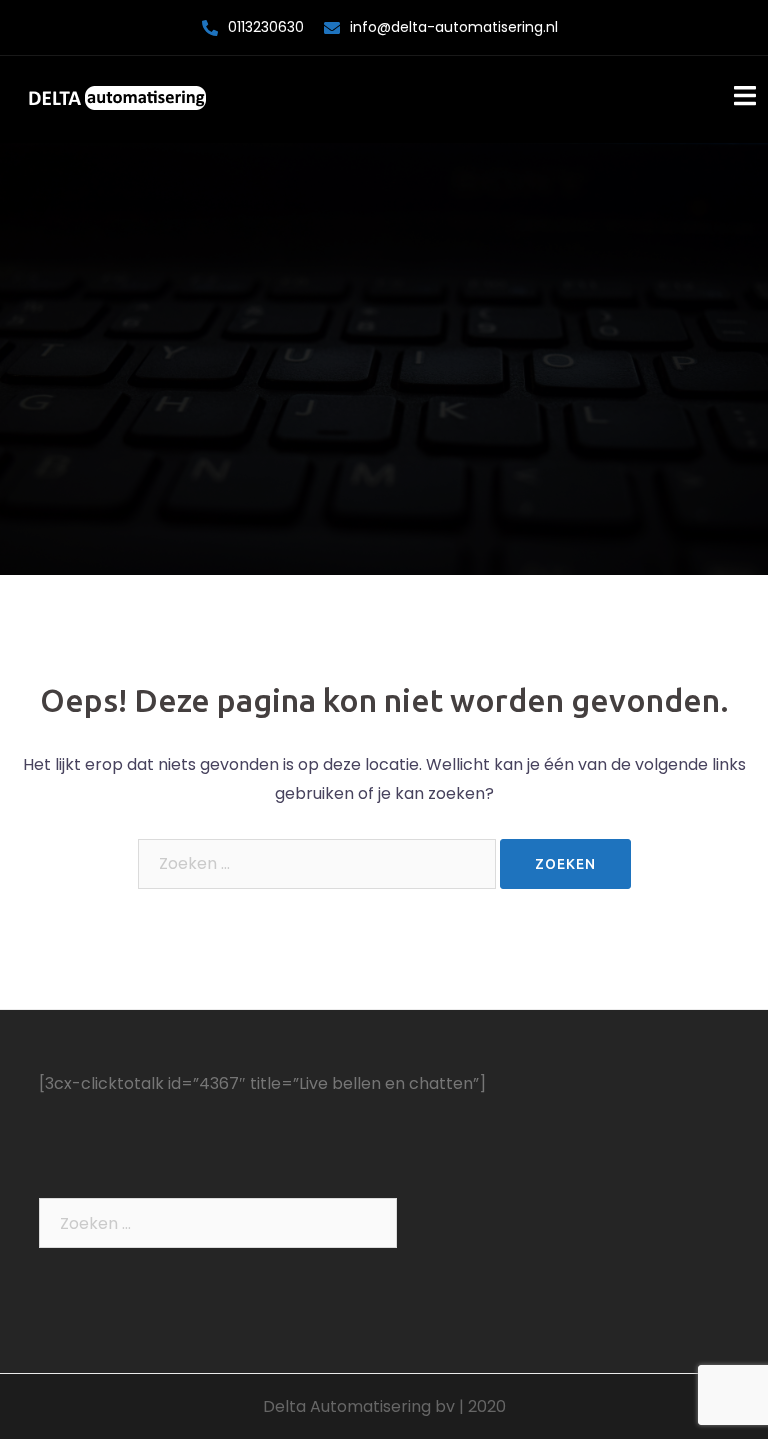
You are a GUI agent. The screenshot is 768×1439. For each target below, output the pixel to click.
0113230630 (266, 27)
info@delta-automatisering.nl (454, 27)
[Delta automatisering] (117, 98)
